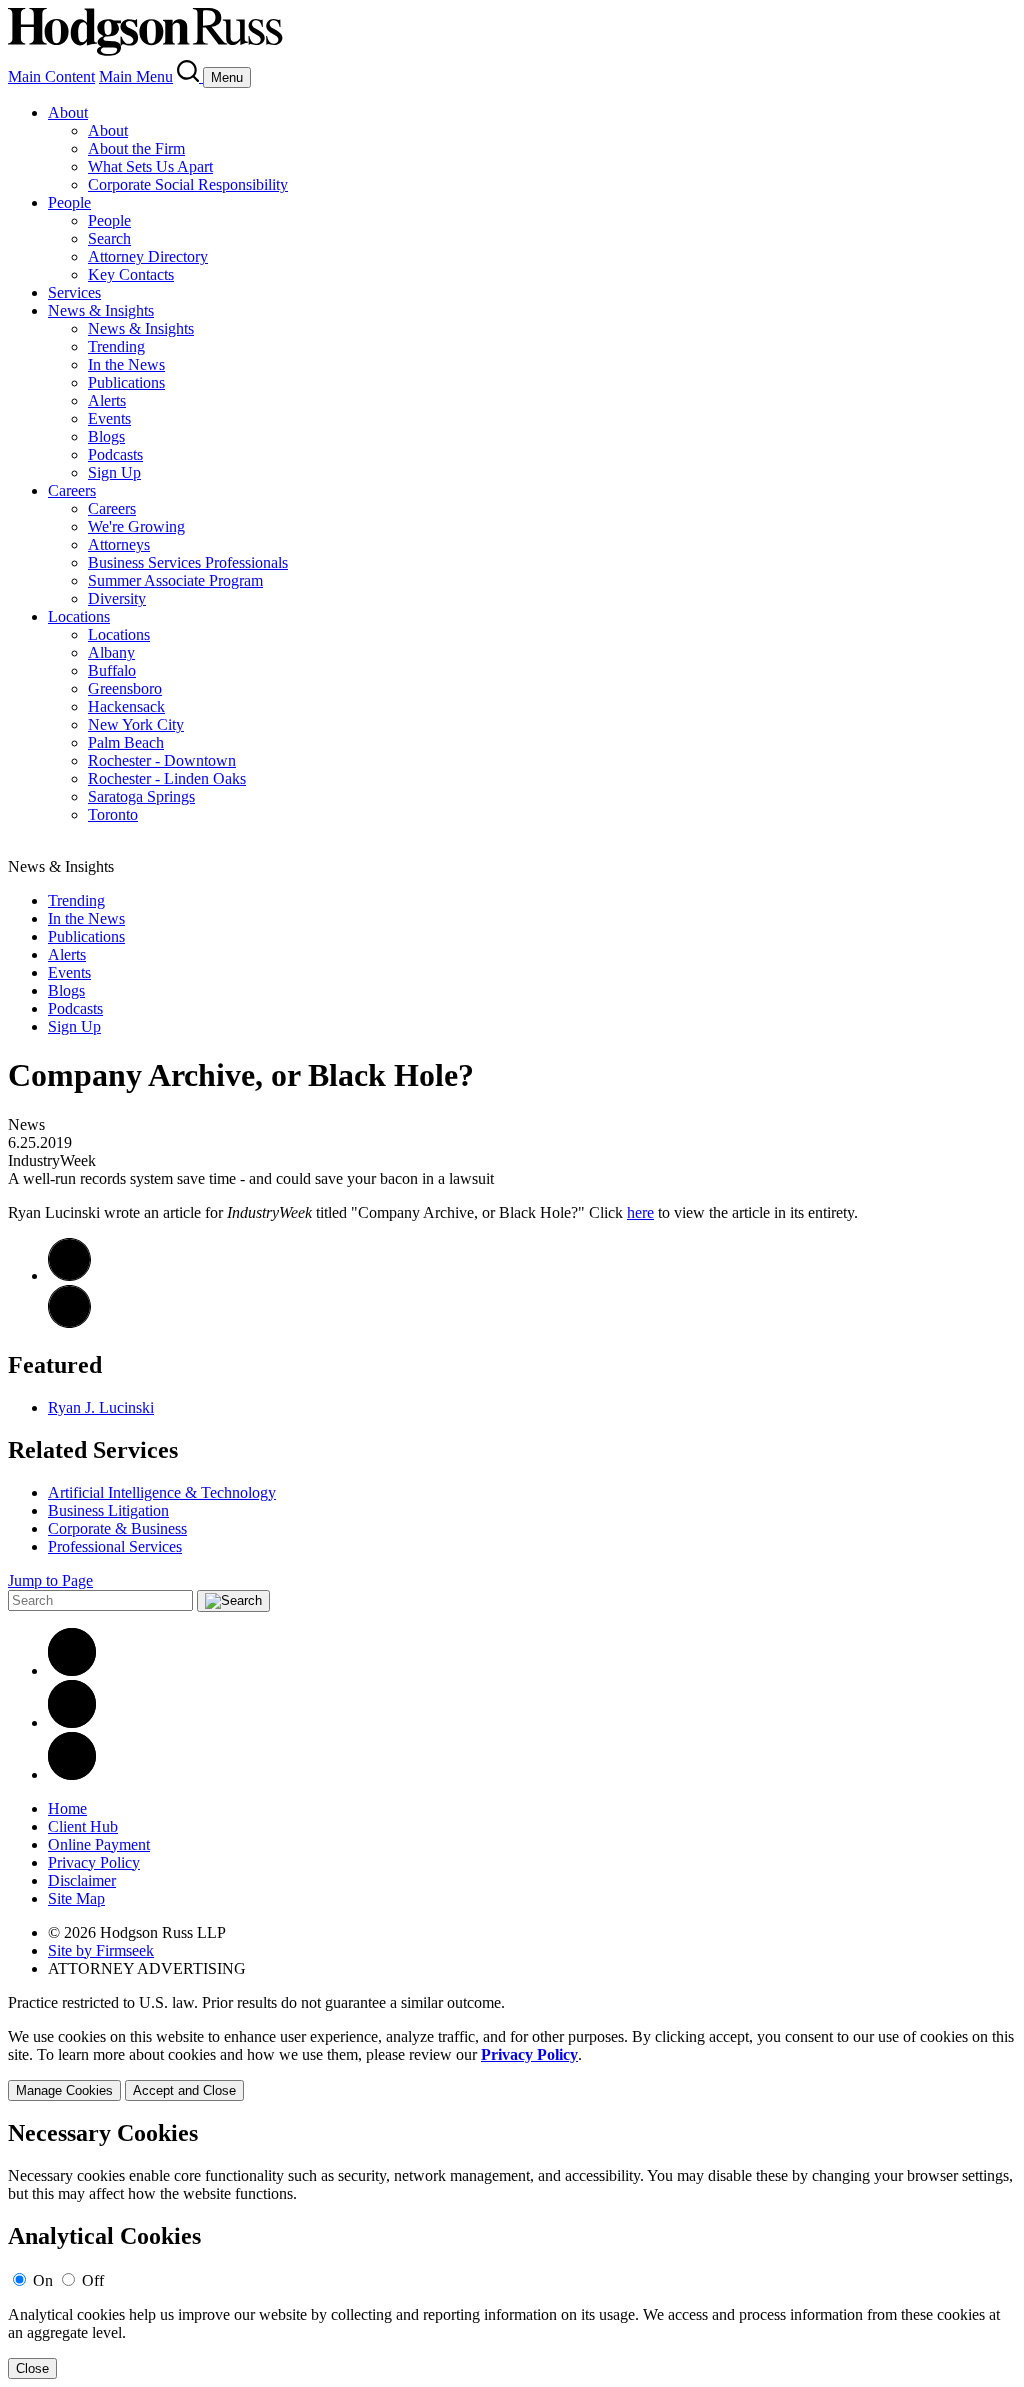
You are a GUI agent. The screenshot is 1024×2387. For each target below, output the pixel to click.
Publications (126, 382)
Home (67, 1808)
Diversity (117, 598)
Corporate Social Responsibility (188, 184)
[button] (69, 1322)
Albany (111, 652)
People (69, 202)
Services (74, 292)
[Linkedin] (72, 1670)
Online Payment (99, 1844)
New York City (136, 724)
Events (109, 418)
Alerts (107, 400)
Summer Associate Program (175, 580)
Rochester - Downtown (162, 760)
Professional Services (115, 1546)
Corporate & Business (117, 1528)
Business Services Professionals (188, 562)
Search (109, 238)
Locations (79, 616)
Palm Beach (126, 742)
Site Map (76, 1898)
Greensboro (125, 688)
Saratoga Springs (141, 796)
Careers (72, 490)
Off (93, 2280)
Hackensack (126, 706)
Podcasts (115, 454)
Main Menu (136, 76)
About (68, 112)
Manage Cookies (64, 2090)
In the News (126, 364)
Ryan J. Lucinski (101, 1407)
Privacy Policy (94, 1862)
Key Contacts (131, 274)
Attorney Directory (148, 256)
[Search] (190, 76)
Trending (116, 346)
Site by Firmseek (101, 1950)
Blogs (106, 436)
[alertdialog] (512, 2249)
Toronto (113, 814)
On (43, 2280)
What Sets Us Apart (150, 166)
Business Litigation (108, 1510)
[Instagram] (72, 1774)
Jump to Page (50, 1580)
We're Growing (136, 526)
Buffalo (112, 670)
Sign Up (114, 472)
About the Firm (136, 148)
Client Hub (83, 1826)
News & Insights (101, 310)
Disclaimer (82, 1880)
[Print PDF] (69, 1275)
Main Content (51, 76)
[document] (512, 2249)
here (640, 1212)
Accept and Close (184, 2090)
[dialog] (512, 2064)
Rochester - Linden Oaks (167, 778)
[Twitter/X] (72, 1722)
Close (32, 2368)
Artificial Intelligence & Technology (162, 1492)
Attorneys (119, 544)
